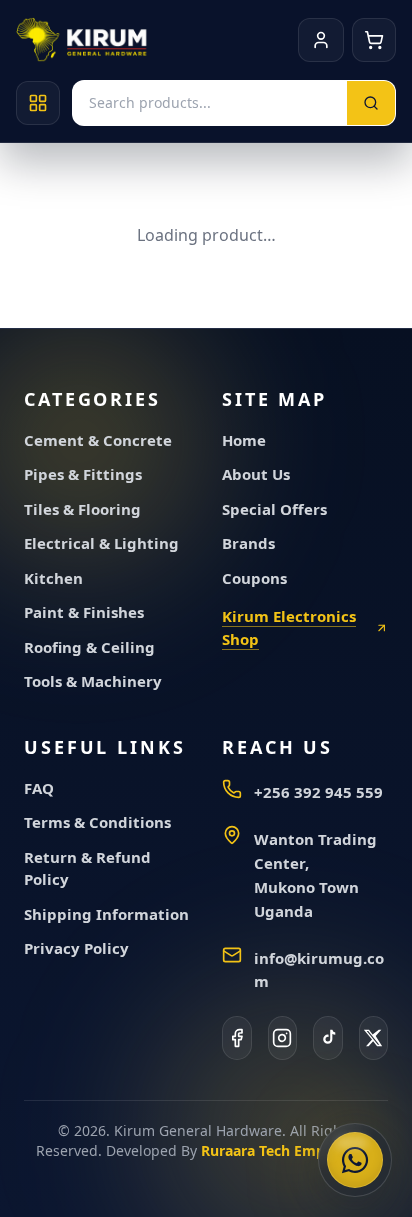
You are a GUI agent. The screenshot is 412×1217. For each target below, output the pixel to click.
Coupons (254, 578)
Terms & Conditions (97, 822)
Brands (248, 543)
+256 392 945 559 (318, 792)
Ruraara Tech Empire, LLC (288, 1150)
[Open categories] (38, 103)
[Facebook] (237, 1038)
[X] (374, 1038)
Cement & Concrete (98, 440)
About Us (256, 474)
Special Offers (274, 509)
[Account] (321, 40)
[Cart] (374, 40)
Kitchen (53, 578)
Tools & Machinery (93, 681)
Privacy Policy (76, 948)
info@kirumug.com (319, 969)
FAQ (39, 788)
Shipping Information (106, 914)
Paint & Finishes (84, 612)
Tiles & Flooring (82, 509)
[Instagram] (283, 1038)
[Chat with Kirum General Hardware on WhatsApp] (355, 1160)
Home (244, 440)
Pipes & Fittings (83, 474)
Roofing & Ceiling (89, 647)
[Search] (371, 103)
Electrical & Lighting (101, 543)
